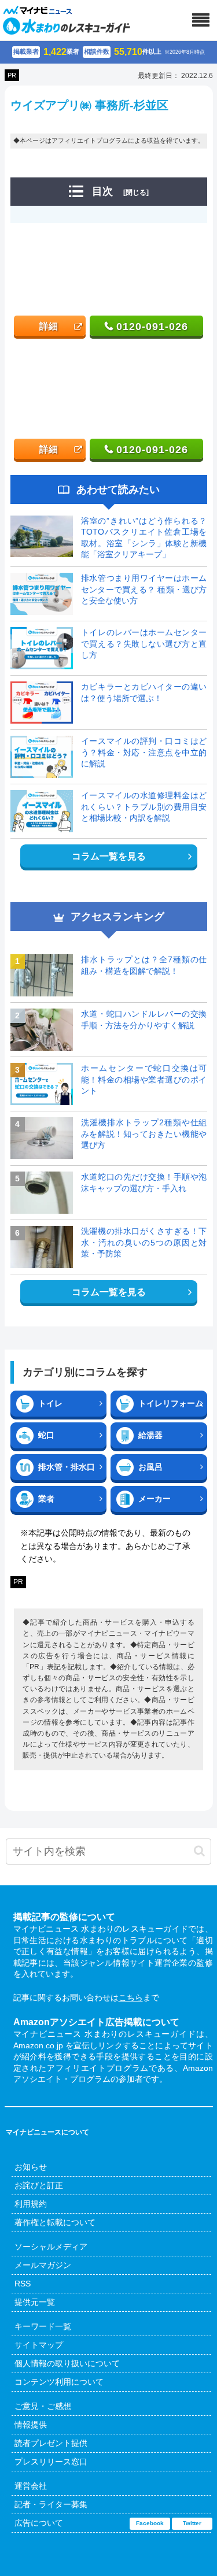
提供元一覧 (35, 2302)
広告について (39, 2523)
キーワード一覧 (43, 2326)
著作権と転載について (55, 2222)
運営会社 (31, 2486)
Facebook (150, 2523)
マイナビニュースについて (47, 2132)
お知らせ (31, 2167)
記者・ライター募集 (51, 2504)
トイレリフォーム (171, 1403)
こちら (131, 1997)
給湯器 (150, 1435)
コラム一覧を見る (109, 856)
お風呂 (150, 1467)
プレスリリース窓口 (51, 2462)
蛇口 (46, 1435)
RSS (23, 2284)
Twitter (192, 2523)
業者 (46, 1499)
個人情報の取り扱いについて (67, 2363)
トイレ (50, 1403)
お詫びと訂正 (39, 2185)
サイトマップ (39, 2345)
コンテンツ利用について (59, 2382)
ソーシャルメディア (51, 2247)
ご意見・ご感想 (43, 2406)
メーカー (155, 1499)
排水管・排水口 (67, 1467)
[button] (199, 1851)
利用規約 (31, 2204)
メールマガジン (43, 2265)
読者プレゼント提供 (51, 2443)
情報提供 (31, 2425)
